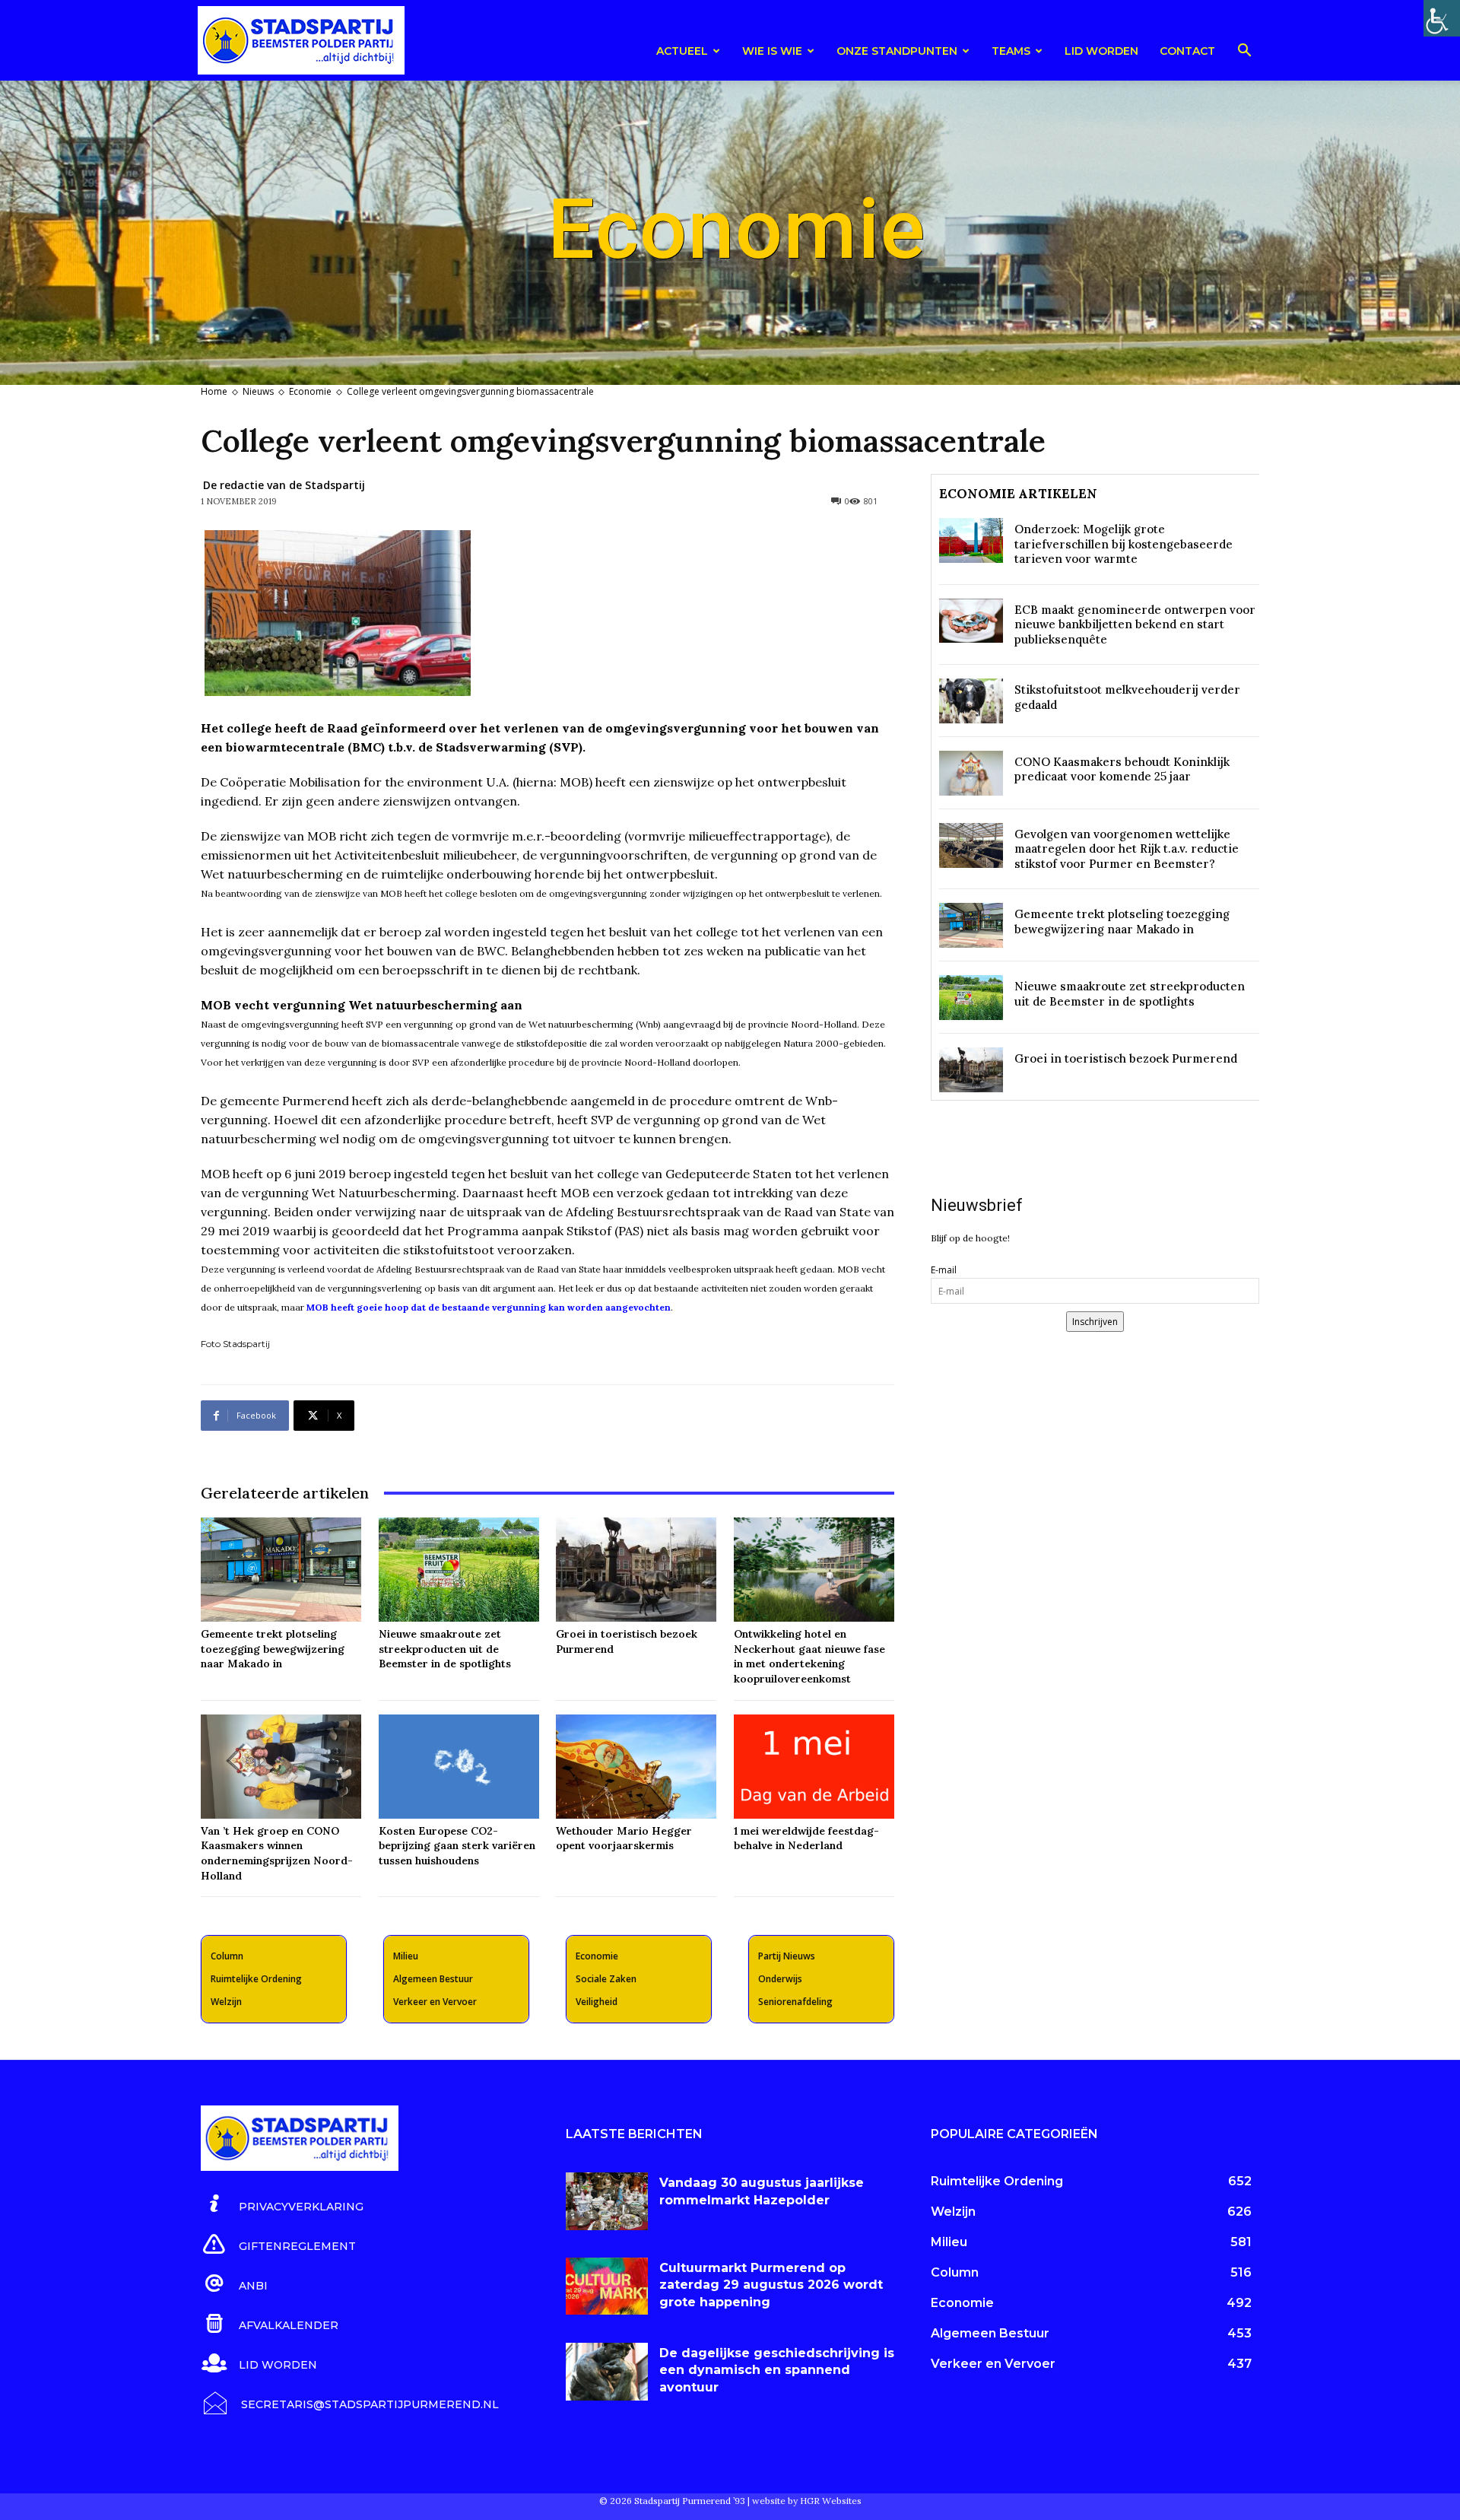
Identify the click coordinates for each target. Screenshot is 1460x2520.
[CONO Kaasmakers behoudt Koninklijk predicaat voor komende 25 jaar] (971, 773)
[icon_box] (282, 2204)
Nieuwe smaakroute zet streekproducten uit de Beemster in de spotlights (445, 1649)
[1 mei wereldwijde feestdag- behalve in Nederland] (814, 1767)
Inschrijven (1095, 1322)
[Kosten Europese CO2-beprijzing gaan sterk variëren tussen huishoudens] (459, 1767)
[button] (1244, 53)
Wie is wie (772, 51)
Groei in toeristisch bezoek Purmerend (1126, 1058)
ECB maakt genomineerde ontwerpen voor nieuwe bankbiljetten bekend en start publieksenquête (1135, 624)
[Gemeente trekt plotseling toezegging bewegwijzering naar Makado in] (281, 1570)
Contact (1187, 51)
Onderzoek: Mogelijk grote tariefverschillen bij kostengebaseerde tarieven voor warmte (1124, 544)
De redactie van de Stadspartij (284, 485)
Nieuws (258, 391)
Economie (310, 391)
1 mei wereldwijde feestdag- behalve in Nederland (806, 1838)
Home (214, 391)
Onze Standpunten (897, 51)
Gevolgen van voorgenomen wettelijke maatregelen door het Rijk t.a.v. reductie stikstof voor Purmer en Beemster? (1127, 849)
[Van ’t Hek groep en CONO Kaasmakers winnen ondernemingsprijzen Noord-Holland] (281, 1767)
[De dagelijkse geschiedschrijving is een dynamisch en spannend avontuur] (607, 2372)
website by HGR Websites (807, 2501)
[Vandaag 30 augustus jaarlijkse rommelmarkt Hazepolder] (607, 2201)
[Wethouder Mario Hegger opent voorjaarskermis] (636, 1767)
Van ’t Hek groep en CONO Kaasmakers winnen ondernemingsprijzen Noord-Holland (277, 1853)
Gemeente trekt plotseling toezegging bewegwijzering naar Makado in (273, 1649)
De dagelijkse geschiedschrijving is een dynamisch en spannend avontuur (777, 2370)
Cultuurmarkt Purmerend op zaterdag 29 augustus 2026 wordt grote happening (771, 2285)
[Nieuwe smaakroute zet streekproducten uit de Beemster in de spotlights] (459, 1570)
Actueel (682, 51)
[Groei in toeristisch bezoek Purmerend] (636, 1570)
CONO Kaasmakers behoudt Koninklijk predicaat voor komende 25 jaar (1122, 769)
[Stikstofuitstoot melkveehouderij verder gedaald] (971, 701)
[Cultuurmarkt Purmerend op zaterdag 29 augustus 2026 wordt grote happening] (607, 2286)
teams (1011, 51)
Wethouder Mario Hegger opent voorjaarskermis (624, 1838)
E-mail (944, 1270)
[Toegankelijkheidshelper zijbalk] (1442, 18)
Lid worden (1101, 51)
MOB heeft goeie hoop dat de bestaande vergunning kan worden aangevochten (489, 1307)
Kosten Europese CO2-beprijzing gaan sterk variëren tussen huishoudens (457, 1846)
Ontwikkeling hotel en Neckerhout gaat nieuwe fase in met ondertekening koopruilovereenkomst (809, 1656)
